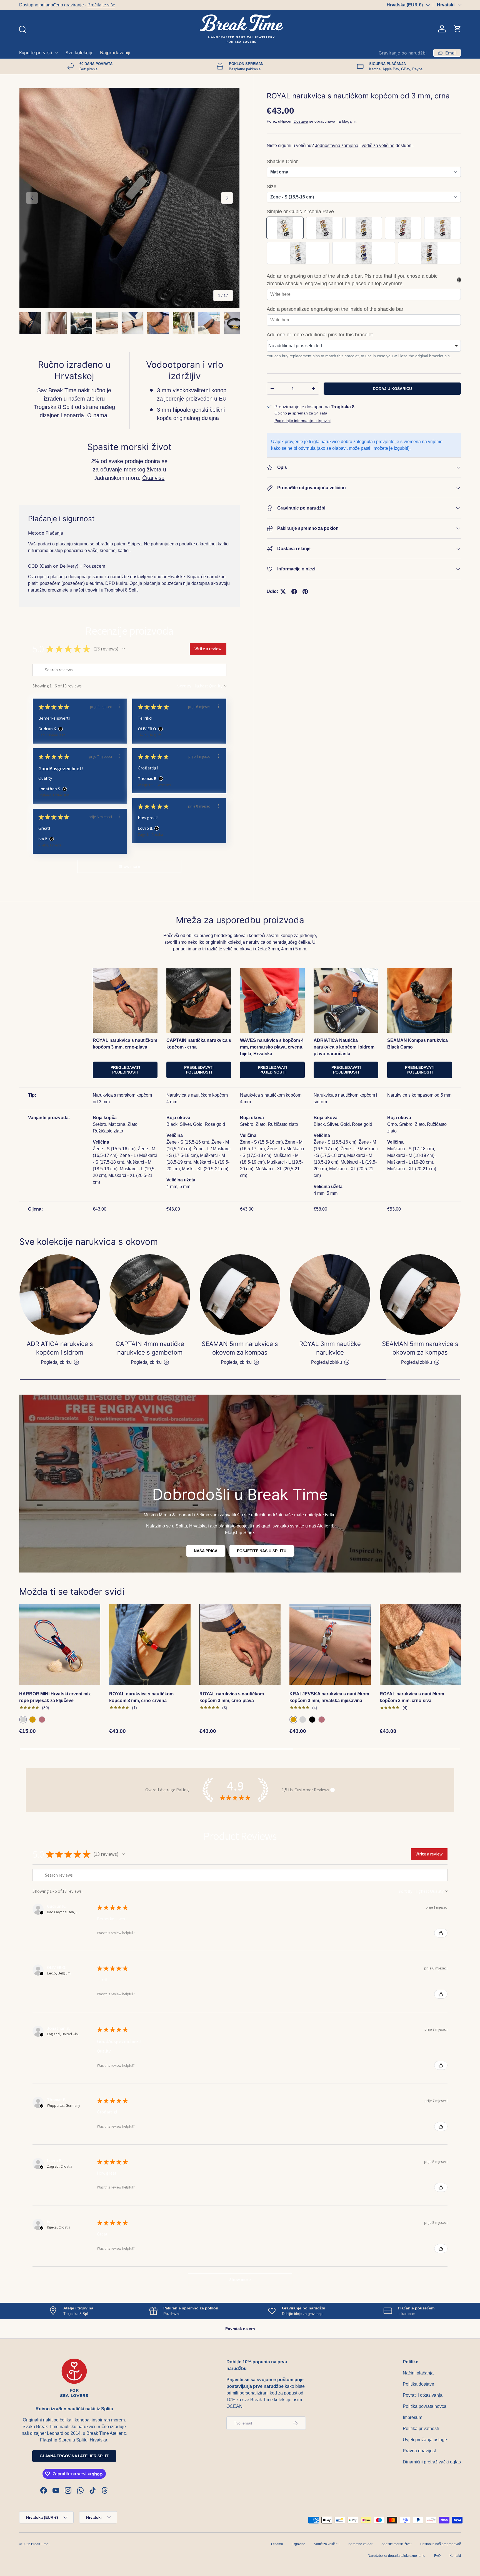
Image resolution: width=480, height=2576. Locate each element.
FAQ (437, 2556)
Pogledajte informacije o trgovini (302, 421)
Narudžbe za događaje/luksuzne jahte (397, 2556)
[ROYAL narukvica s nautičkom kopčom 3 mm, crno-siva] (420, 1645)
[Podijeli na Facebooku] (294, 592)
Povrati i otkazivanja (423, 2395)
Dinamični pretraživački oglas (432, 2462)
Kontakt (455, 2556)
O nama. (98, 415)
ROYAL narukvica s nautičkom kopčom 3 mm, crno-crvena (141, 1697)
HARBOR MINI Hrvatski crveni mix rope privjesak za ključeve (55, 1697)
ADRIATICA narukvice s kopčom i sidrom (60, 1348)
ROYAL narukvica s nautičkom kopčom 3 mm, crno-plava (232, 1697)
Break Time (40, 2544)
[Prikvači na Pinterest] (305, 592)
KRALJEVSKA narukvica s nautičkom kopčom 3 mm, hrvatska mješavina (329, 1697)
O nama (277, 2544)
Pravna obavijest (419, 2451)
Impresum (412, 2417)
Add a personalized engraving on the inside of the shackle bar (335, 309)
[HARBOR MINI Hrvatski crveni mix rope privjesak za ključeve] (60, 1645)
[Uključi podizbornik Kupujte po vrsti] (57, 53)
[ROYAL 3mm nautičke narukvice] (330, 1295)
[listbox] (364, 346)
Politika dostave (418, 2384)
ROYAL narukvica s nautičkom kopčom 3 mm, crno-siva (412, 1697)
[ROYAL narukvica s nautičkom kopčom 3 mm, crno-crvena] (150, 1645)
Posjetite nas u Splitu (262, 1551)
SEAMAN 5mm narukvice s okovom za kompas (240, 1348)
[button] (457, 29)
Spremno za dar (360, 2544)
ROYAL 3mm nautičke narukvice (330, 1348)
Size (272, 187)
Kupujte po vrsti (36, 53)
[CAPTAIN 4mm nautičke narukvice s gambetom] (150, 1295)
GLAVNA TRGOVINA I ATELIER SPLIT (74, 2456)
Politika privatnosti (421, 2429)
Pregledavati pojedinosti (125, 1070)
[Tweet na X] (283, 592)
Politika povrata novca (425, 2406)
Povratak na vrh (240, 2329)
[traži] (22, 29)
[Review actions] (119, 706)
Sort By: (185, 686)
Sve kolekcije (79, 53)
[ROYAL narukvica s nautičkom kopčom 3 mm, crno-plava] (240, 1645)
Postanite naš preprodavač (441, 2544)
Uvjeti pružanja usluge (425, 2440)
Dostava (301, 121)
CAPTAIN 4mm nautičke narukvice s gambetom (150, 1348)
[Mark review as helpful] (441, 1933)
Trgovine (299, 2544)
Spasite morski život (396, 2544)
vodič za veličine (378, 146)
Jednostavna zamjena (337, 146)
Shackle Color (282, 162)
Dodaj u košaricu (392, 389)
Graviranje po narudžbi (403, 53)
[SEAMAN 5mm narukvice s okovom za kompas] (240, 1295)
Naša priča (206, 1551)
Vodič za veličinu (327, 2544)
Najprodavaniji (115, 53)
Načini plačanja (418, 2373)
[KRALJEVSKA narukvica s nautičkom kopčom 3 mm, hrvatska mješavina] (330, 1645)
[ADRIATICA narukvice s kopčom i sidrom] (60, 1295)
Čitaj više (153, 478)
